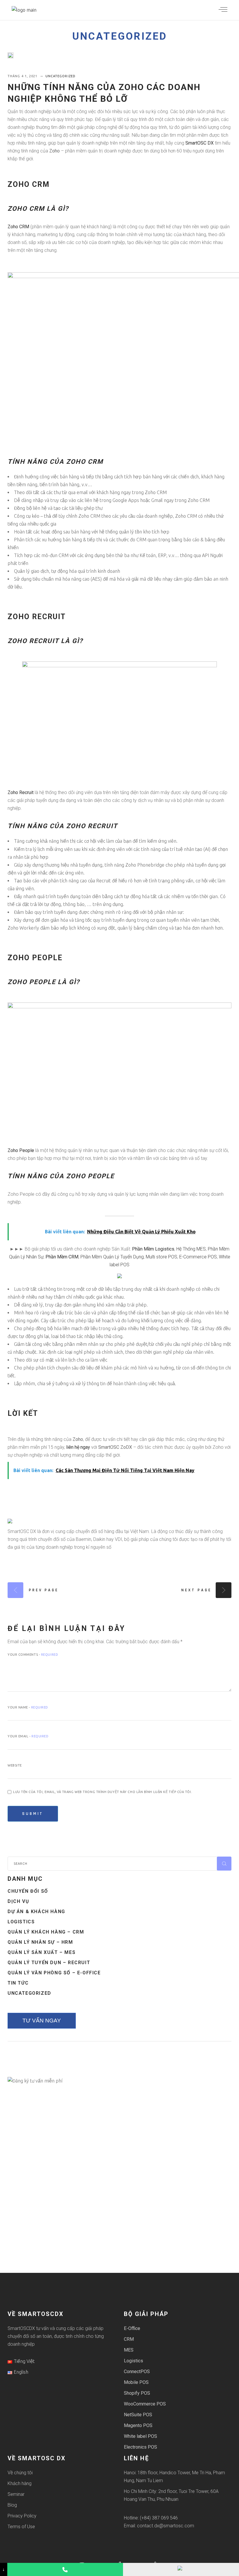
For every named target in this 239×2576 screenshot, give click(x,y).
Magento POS (138, 2425)
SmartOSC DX (200, 143)
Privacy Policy (22, 2516)
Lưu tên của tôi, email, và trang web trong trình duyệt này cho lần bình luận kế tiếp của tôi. (103, 1792)
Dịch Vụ (18, 1901)
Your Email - (28, 1736)
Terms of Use (21, 2527)
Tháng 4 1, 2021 (23, 76)
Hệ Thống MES (191, 1249)
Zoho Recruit (21, 792)
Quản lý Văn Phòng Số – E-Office (54, 1973)
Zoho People (21, 1150)
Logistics (21, 1922)
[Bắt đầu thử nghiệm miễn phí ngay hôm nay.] (119, 1275)
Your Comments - (33, 1655)
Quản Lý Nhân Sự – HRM (40, 1942)
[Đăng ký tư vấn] (181, 2569)
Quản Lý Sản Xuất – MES (42, 1952)
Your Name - (28, 1707)
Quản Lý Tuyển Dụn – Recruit (49, 1963)
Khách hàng (20, 2483)
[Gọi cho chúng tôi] (65, 2569)
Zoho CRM (18, 227)
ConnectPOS (137, 2372)
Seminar (16, 2494)
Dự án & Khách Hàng (36, 1912)
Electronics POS (140, 2447)
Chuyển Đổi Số (28, 1891)
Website (15, 1765)
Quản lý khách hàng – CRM (46, 1932)
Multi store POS (161, 1257)
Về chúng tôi (20, 2473)
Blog (12, 2505)
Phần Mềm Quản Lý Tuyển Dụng (112, 1257)
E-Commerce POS (198, 1257)
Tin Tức (18, 1983)
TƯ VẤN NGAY (42, 2021)
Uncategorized (120, 36)
